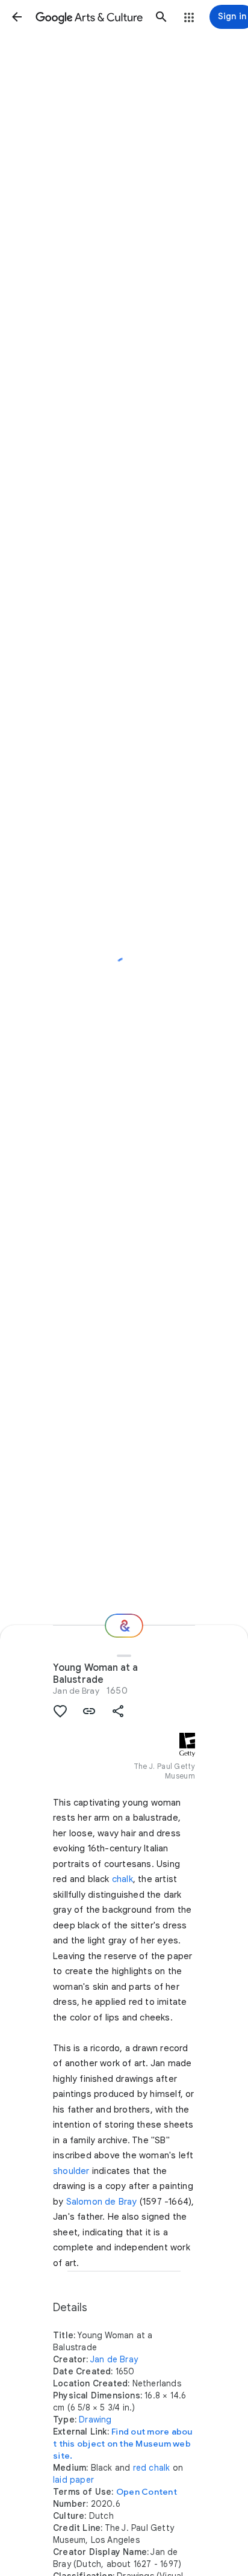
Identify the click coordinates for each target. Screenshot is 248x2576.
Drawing (95, 2420)
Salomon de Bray (102, 2202)
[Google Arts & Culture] (89, 17)
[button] (17, 17)
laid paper (73, 2480)
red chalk (152, 2468)
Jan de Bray (76, 1691)
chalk (122, 1879)
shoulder (71, 2171)
